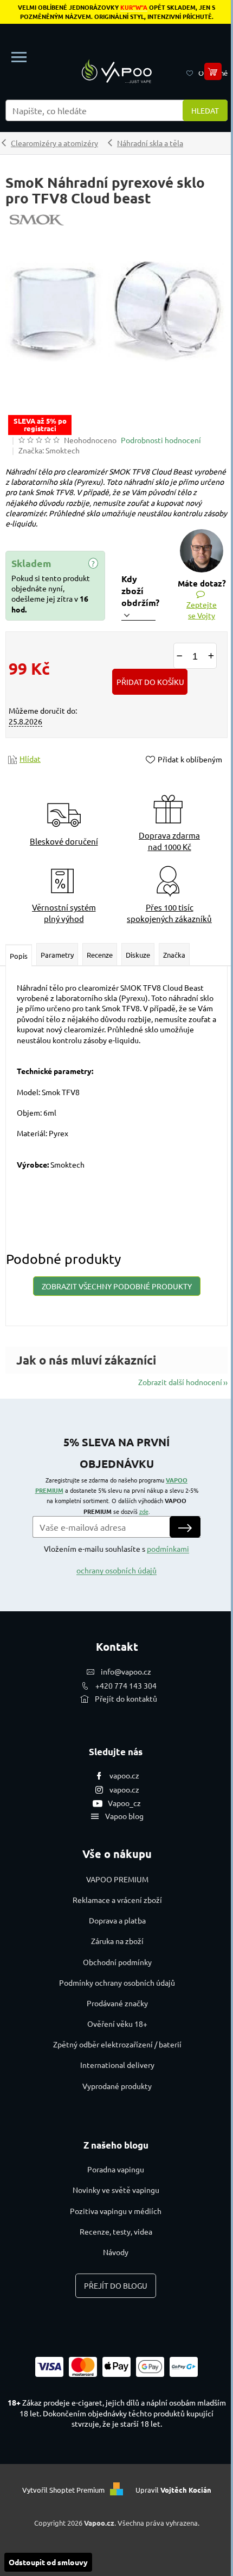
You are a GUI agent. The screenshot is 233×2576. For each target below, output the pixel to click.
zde (144, 1511)
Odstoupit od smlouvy (48, 2562)
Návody (116, 2252)
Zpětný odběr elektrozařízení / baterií (117, 2044)
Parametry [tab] (57, 955)
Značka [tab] (174, 955)
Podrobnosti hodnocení (161, 440)
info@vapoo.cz (126, 1671)
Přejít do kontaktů (126, 1698)
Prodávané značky (117, 2003)
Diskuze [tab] (138, 955)
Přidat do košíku (150, 682)
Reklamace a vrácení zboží (117, 1900)
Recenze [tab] (100, 955)
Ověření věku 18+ (117, 2024)
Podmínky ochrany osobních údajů (117, 1982)
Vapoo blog (124, 1816)
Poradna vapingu (116, 2169)
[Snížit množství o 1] (179, 656)
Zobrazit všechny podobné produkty (117, 1286)
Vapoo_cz (124, 1803)
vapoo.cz (124, 1775)
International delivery (117, 2065)
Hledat (205, 110)
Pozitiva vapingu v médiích (116, 2211)
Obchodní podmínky (117, 1962)
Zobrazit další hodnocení (180, 1382)
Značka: (49, 450)
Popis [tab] (19, 956)
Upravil (173, 2490)
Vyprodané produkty (117, 2086)
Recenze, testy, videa (116, 2231)
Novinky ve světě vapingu (116, 2190)
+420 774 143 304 (126, 1685)
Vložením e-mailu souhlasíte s (116, 1559)
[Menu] (19, 57)
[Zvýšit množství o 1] (211, 656)
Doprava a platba (117, 1920)
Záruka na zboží (117, 1941)
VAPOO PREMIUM (117, 1879)
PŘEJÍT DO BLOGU (116, 2285)
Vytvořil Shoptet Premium (63, 2490)
